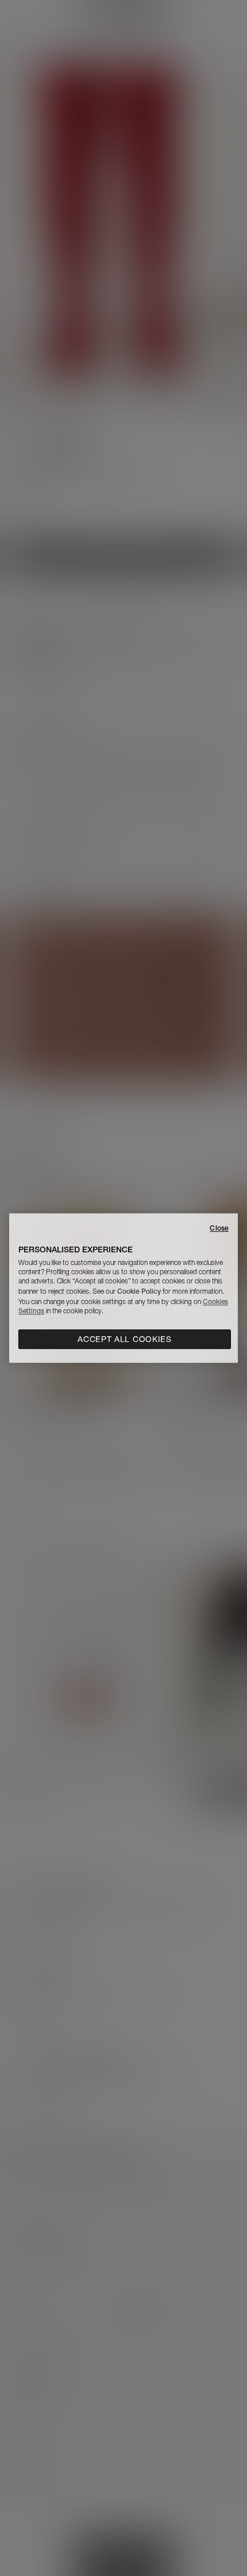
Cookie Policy (139, 1291)
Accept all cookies (125, 1339)
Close (219, 1228)
